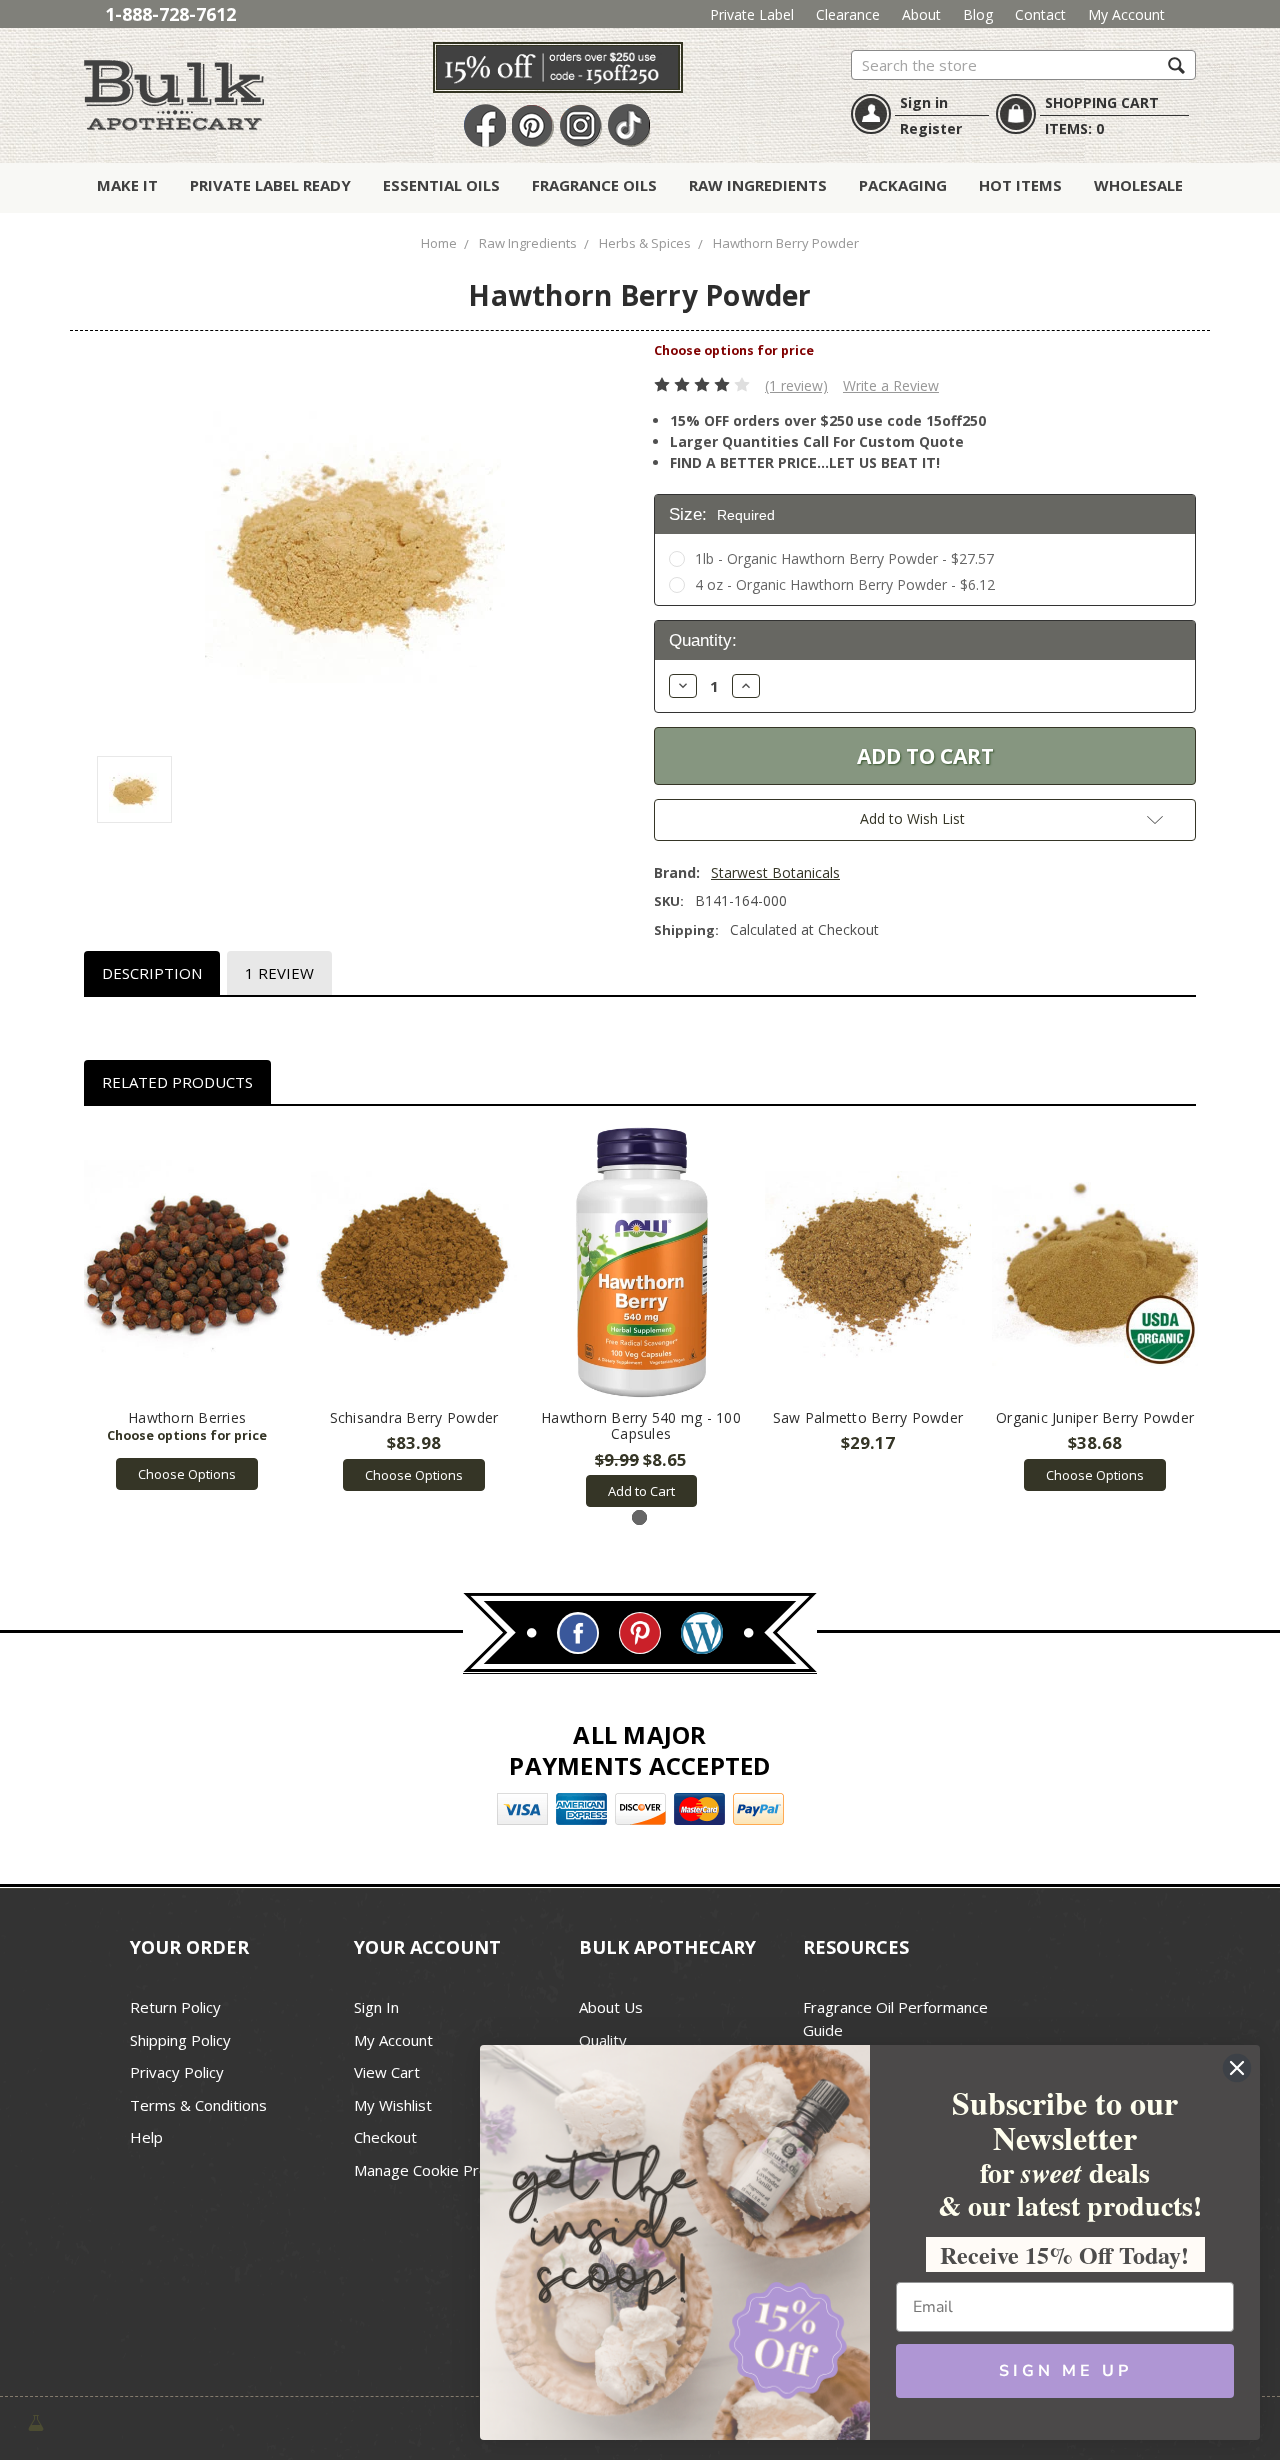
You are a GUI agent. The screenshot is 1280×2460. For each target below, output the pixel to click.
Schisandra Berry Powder (414, 1417)
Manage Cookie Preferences (451, 2170)
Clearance (848, 14)
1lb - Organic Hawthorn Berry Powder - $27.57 (844, 558)
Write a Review (891, 385)
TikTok (629, 126)
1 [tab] (639, 1517)
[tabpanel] (187, 1309)
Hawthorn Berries (187, 1417)
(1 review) (796, 385)
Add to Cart (641, 1491)
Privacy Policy (177, 2072)
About (921, 14)
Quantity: (703, 640)
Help (146, 2137)
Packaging (903, 185)
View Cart (387, 2072)
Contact (1040, 14)
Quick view (187, 1263)
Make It (127, 185)
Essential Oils (441, 185)
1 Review (279, 973)
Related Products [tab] (177, 1082)
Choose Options (187, 1474)
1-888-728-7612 (170, 14)
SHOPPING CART (1102, 102)
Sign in (924, 102)
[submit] (1176, 64)
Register (931, 128)
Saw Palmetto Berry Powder (868, 1417)
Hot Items (1020, 185)
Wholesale (1138, 185)
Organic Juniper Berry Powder (1095, 1417)
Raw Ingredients (758, 185)
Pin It (533, 126)
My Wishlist (393, 2105)
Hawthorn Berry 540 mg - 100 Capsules (641, 1426)
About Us (611, 2007)
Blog (978, 14)
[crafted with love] (36, 2421)
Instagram (581, 126)
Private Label (752, 14)
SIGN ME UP (1065, 2371)
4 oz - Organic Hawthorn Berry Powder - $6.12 (845, 584)
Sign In (376, 2007)
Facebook (485, 126)
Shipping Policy (180, 2040)
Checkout (385, 2137)
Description (152, 973)
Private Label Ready (270, 185)
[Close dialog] (1237, 2068)
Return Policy (175, 2007)
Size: (722, 514)
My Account (1126, 14)
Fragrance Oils (594, 185)
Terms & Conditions (198, 2105)
